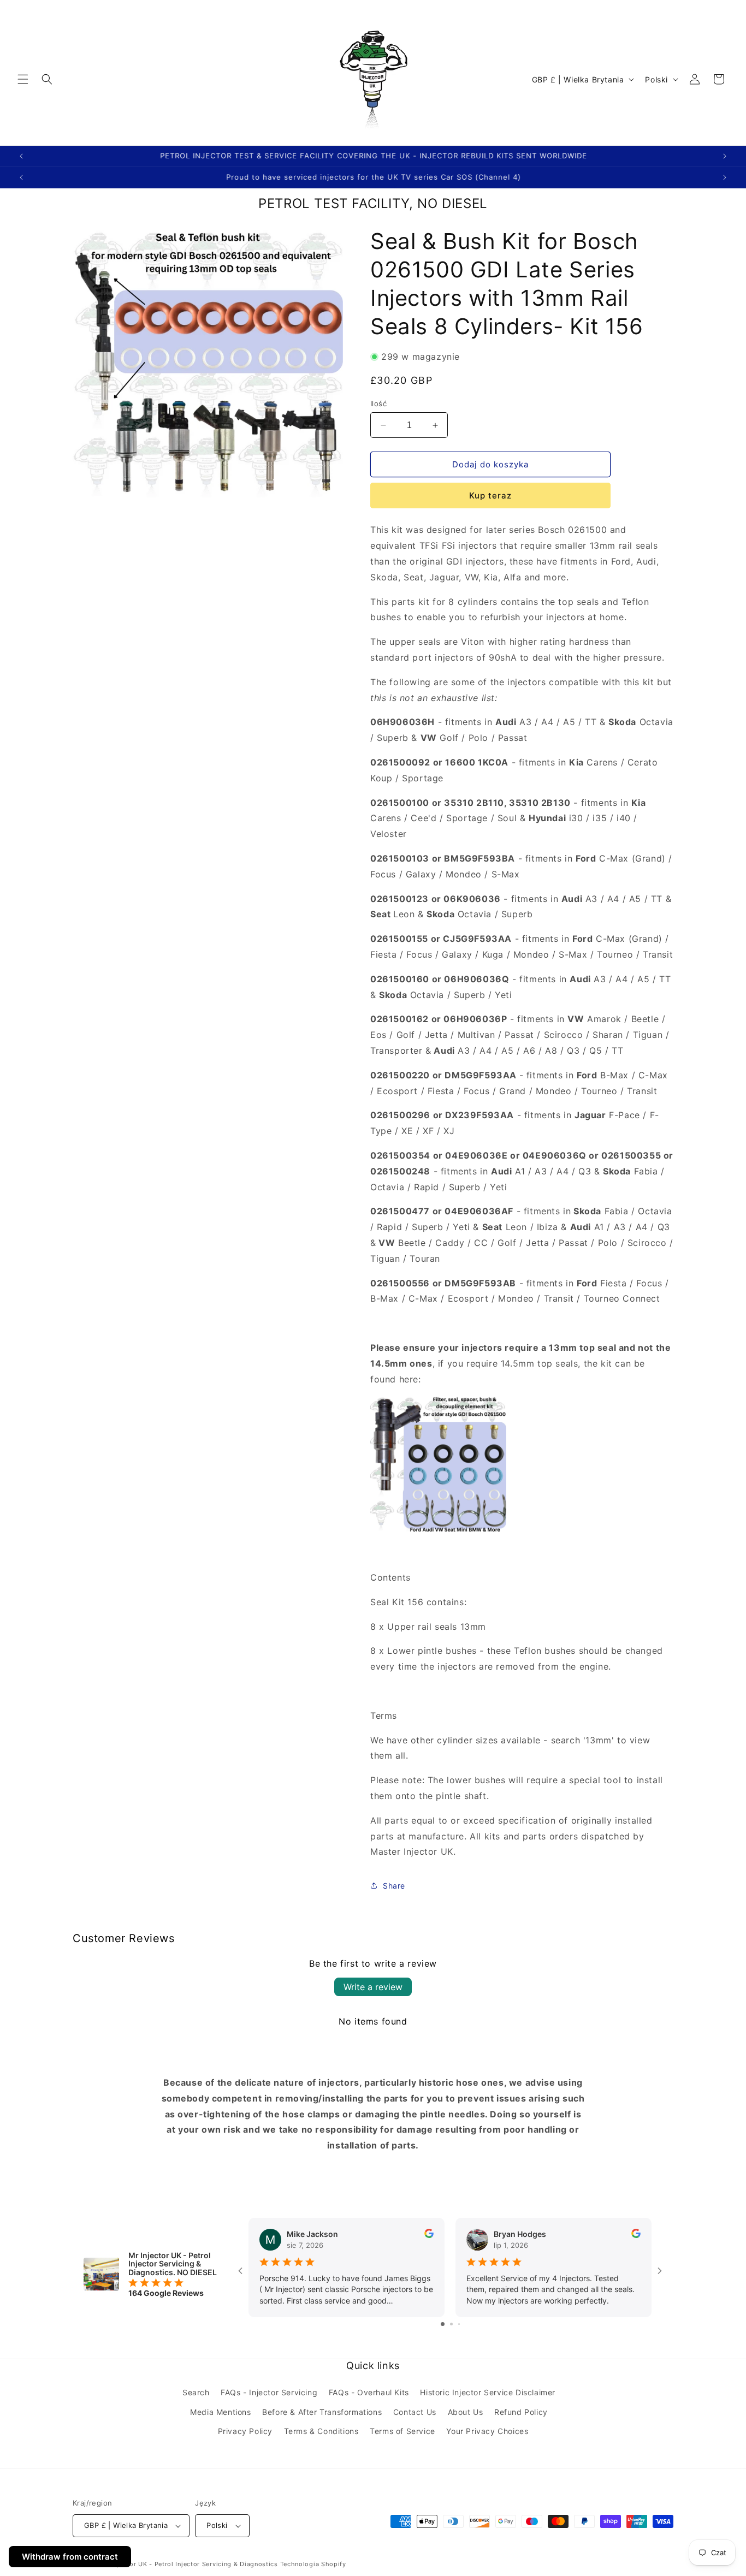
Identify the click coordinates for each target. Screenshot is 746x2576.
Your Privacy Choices (487, 2431)
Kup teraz (490, 496)
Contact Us (415, 2412)
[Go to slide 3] (459, 2324)
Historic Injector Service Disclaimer (488, 2393)
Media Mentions (220, 2412)
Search (196, 2393)
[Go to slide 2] (451, 2324)
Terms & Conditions (321, 2431)
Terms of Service (402, 2431)
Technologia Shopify (313, 2564)
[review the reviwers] (429, 2235)
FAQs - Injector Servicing (269, 2393)
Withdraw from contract (70, 2557)
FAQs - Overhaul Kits (369, 2393)
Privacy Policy (245, 2431)
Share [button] (394, 1886)
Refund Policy (521, 2412)
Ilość (378, 403)
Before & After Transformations (322, 2412)
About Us (466, 2412)
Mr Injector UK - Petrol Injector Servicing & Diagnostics (190, 2564)
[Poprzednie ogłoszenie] (21, 156)
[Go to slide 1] (443, 2324)
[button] (23, 79)
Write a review (373, 1987)
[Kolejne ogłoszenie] (725, 156)
